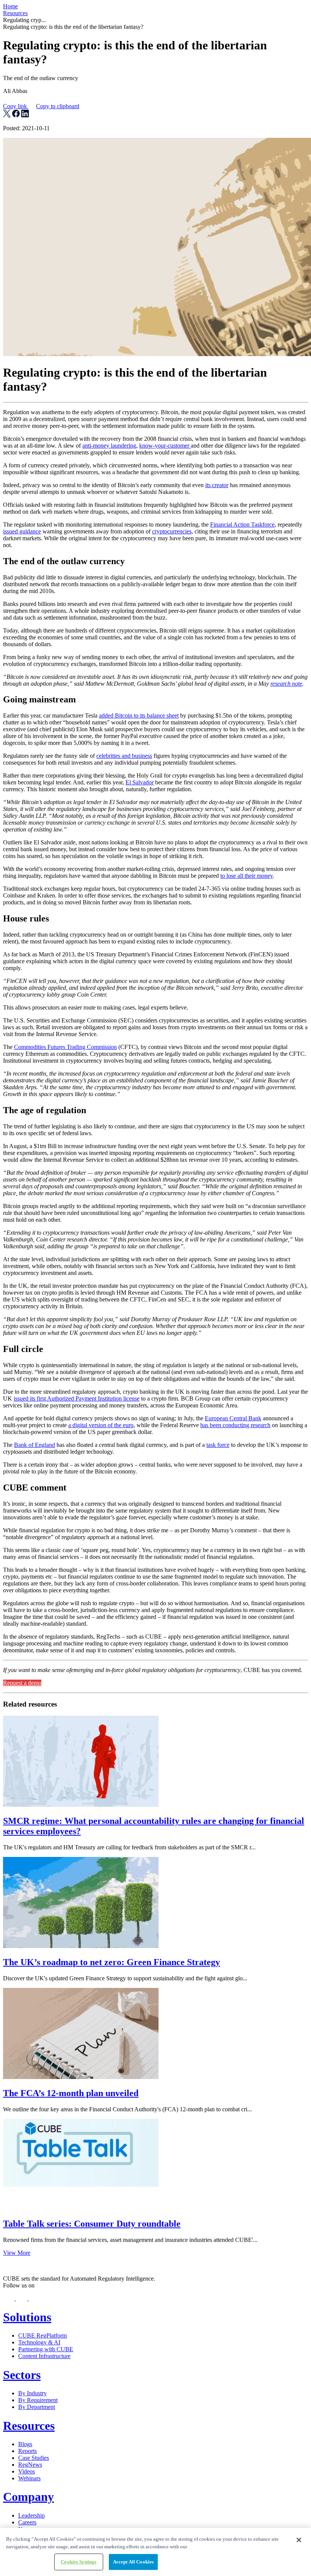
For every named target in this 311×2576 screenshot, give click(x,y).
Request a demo (22, 1683)
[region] (155, 2552)
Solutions (27, 2317)
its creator (217, 485)
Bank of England (35, 1445)
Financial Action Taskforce (242, 525)
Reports (27, 2451)
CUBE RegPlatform (42, 2335)
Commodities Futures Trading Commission (65, 1047)
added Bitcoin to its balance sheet (139, 715)
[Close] (299, 2540)
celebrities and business (124, 756)
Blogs (25, 2444)
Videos (27, 2471)
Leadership (31, 2515)
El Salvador (140, 782)
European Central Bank (233, 1418)
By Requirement (38, 2400)
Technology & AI (39, 2342)
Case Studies (34, 2458)
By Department (37, 2407)
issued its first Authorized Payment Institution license (77, 1398)
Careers (27, 2522)
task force (218, 1445)
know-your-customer (165, 446)
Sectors (22, 2375)
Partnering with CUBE (46, 2349)
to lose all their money (247, 876)
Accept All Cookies (133, 2562)
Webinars (29, 2478)
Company (28, 2497)
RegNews (30, 2465)
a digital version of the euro (101, 1425)
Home (10, 6)
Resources (15, 13)
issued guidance (22, 531)
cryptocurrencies (172, 531)
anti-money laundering (109, 446)
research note (286, 684)
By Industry (32, 2393)
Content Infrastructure (44, 2356)
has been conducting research (235, 1425)
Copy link (41, 106)
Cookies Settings (79, 2562)
